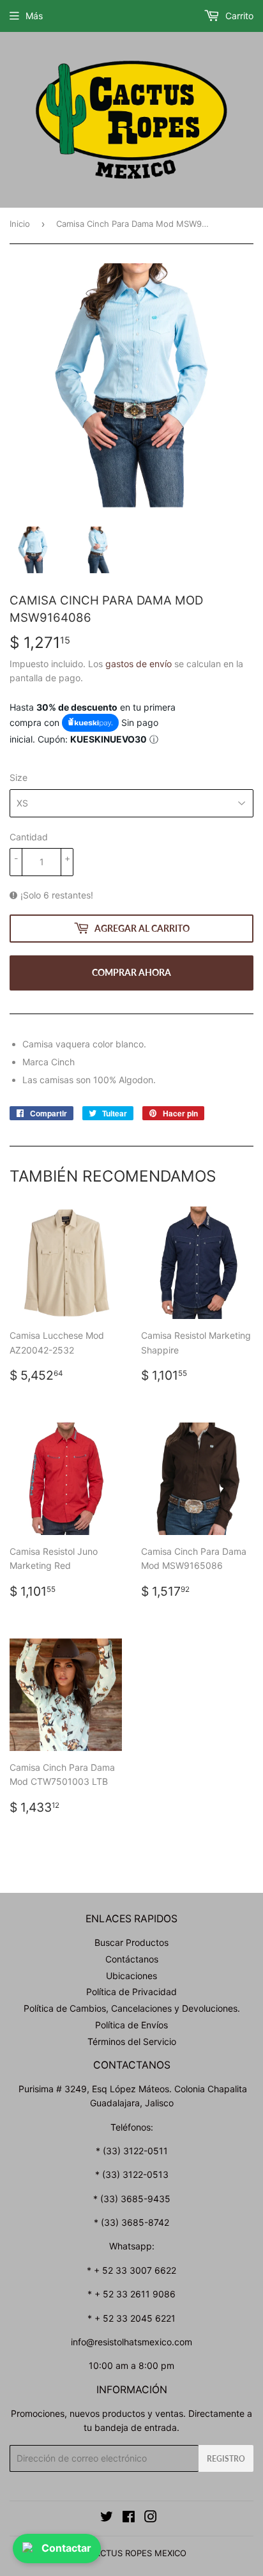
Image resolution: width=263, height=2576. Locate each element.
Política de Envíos (131, 2025)
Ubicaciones (131, 1976)
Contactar (66, 2548)
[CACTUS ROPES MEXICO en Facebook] (129, 2518)
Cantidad (29, 837)
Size (19, 777)
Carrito (238, 16)
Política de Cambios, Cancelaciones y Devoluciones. (132, 2008)
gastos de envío (139, 664)
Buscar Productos (131, 1942)
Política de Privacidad (131, 1992)
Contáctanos (132, 1959)
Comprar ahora (131, 972)
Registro (226, 2459)
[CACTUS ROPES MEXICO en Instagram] (151, 2518)
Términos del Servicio (132, 2041)
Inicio (20, 224)
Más (34, 16)
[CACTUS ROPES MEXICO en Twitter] (107, 2518)
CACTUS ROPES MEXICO (138, 2553)
